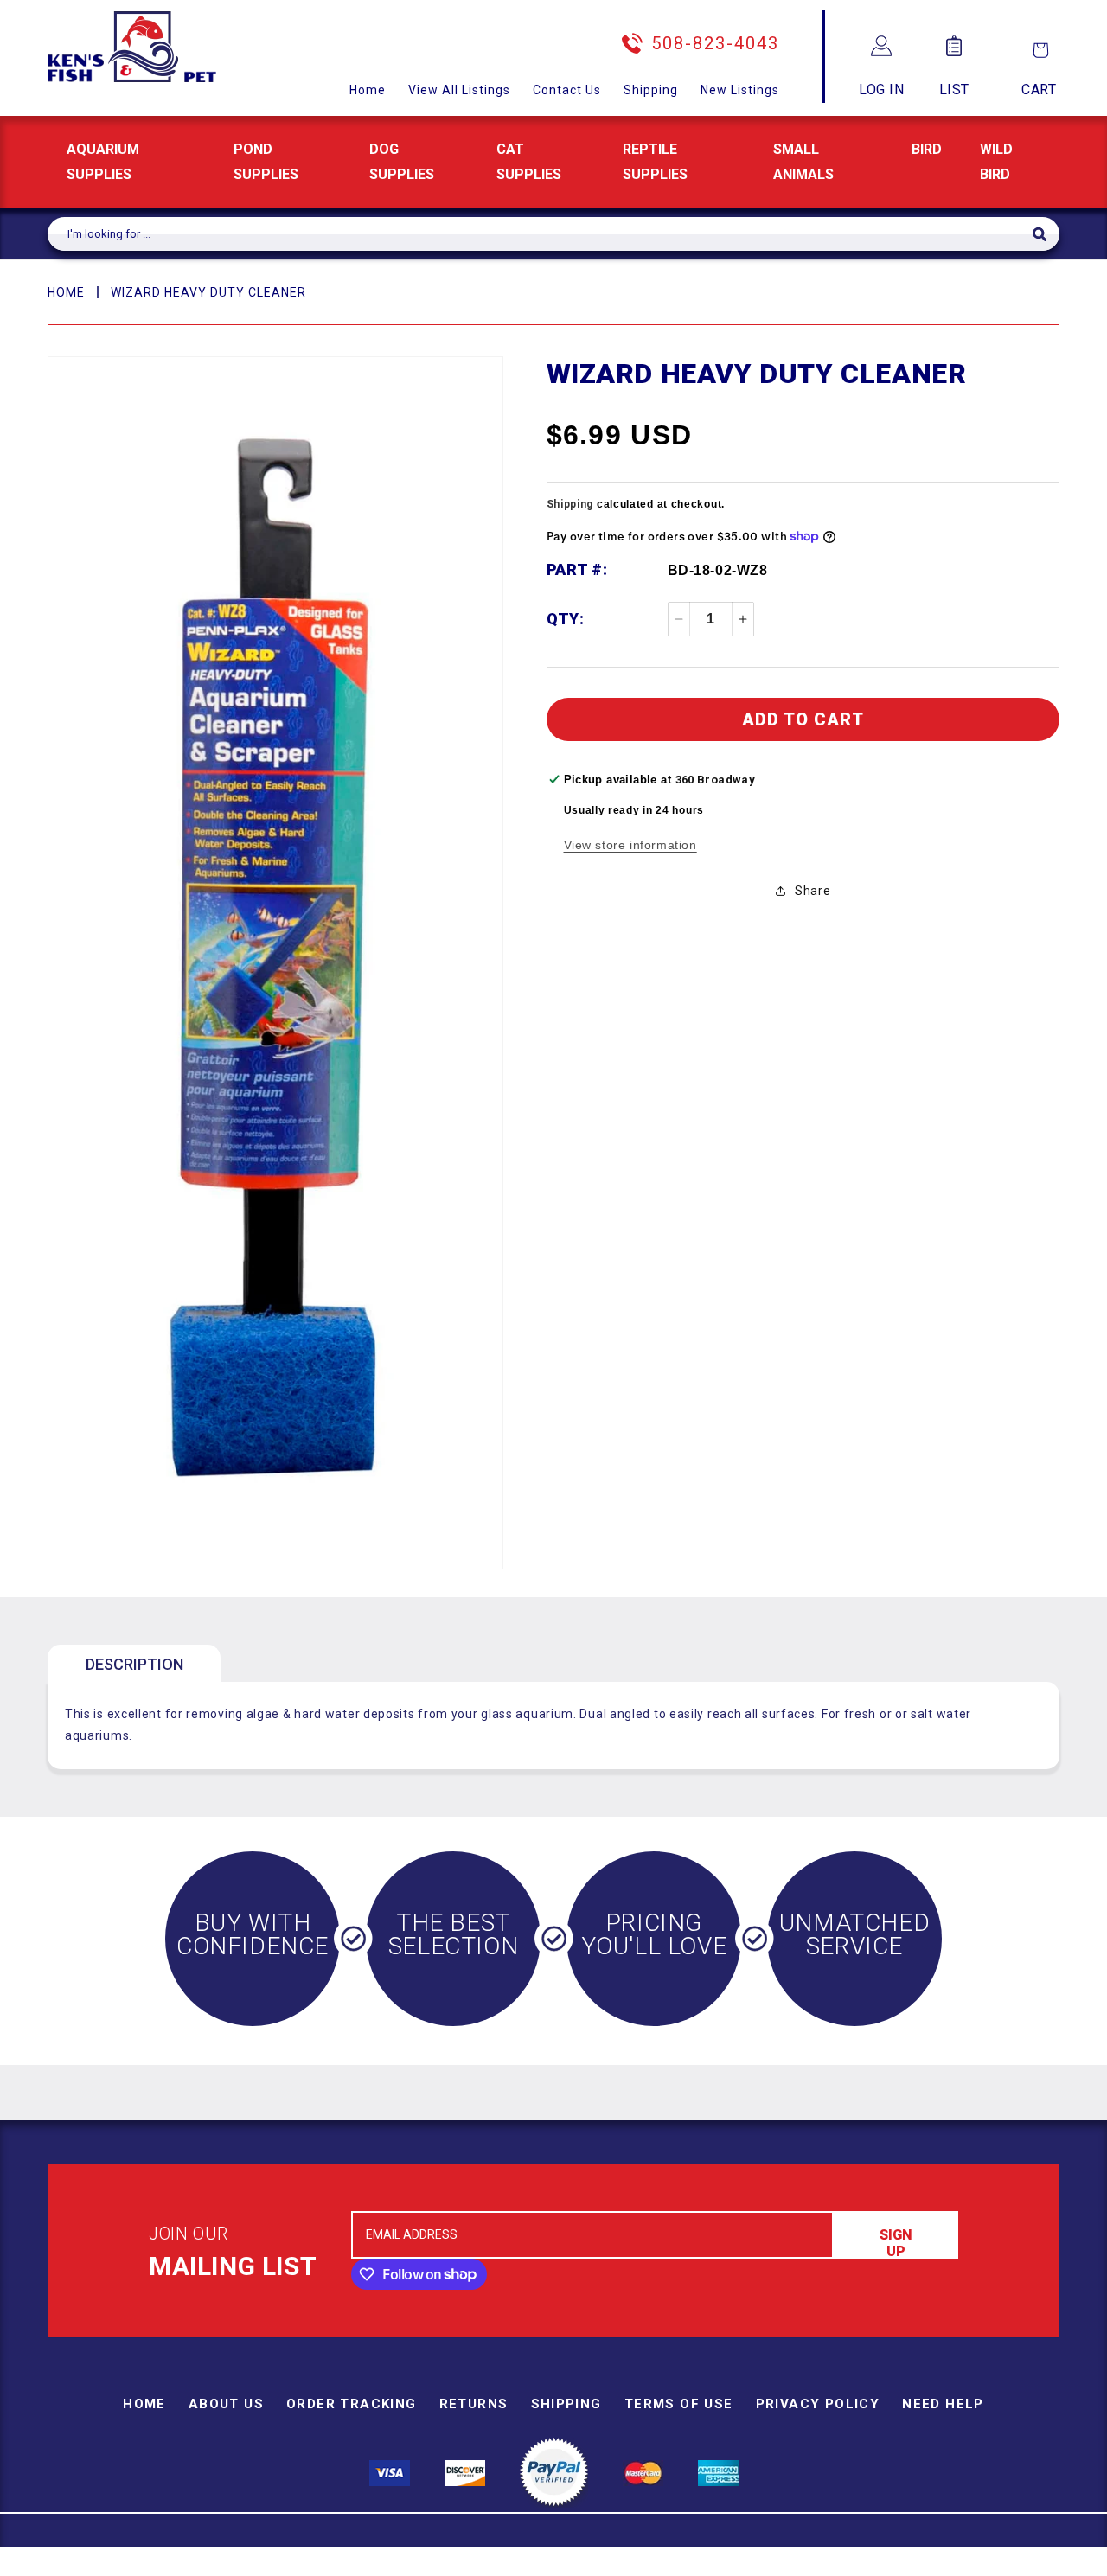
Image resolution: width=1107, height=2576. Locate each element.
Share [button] (813, 891)
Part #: (577, 569)
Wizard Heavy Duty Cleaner (208, 292)
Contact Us (567, 90)
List (954, 89)
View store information (630, 845)
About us (226, 2404)
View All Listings (459, 90)
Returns (474, 2404)
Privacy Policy (818, 2404)
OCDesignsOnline (689, 2566)
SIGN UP (896, 2243)
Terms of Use (679, 2404)
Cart (1039, 89)
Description (134, 1664)
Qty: (566, 619)
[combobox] (540, 234)
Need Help (943, 2404)
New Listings (740, 90)
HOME (66, 292)
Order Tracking (352, 2404)
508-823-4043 (715, 43)
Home (368, 90)
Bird (927, 149)
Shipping (651, 90)
